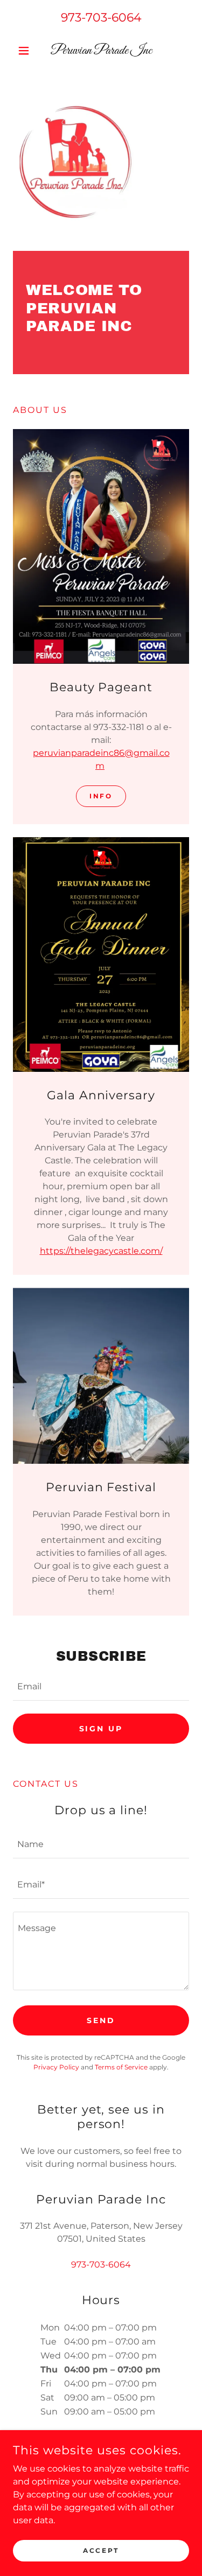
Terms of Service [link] (121, 2067)
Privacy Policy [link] (56, 2067)
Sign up (101, 1729)
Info (101, 796)
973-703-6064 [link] (101, 17)
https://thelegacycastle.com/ (101, 1251)
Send (101, 2020)
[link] (101, 51)
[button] (26, 51)
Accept (101, 2550)
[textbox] (101, 1687)
